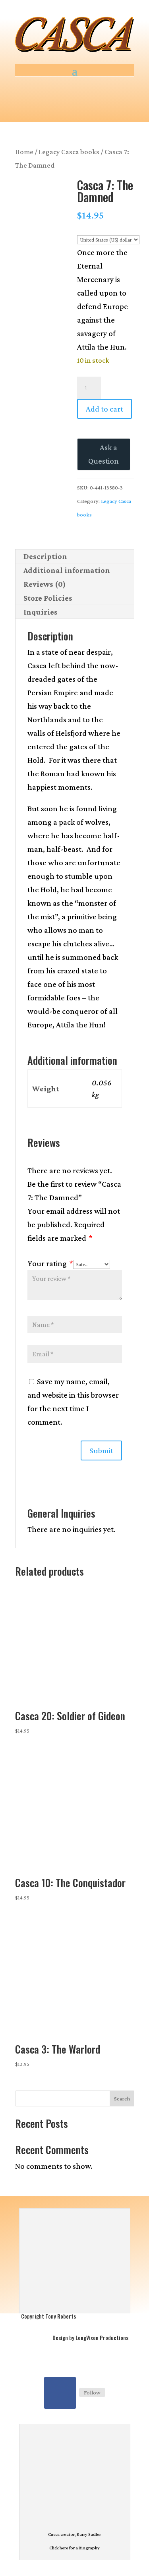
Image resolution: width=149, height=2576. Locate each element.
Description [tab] (45, 556)
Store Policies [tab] (48, 598)
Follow (92, 2392)
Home (24, 152)
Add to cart (104, 409)
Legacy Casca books (69, 152)
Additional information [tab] (67, 570)
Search (122, 2098)
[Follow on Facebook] (60, 2393)
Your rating (50, 1263)
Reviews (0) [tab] (45, 584)
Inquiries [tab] (41, 612)
